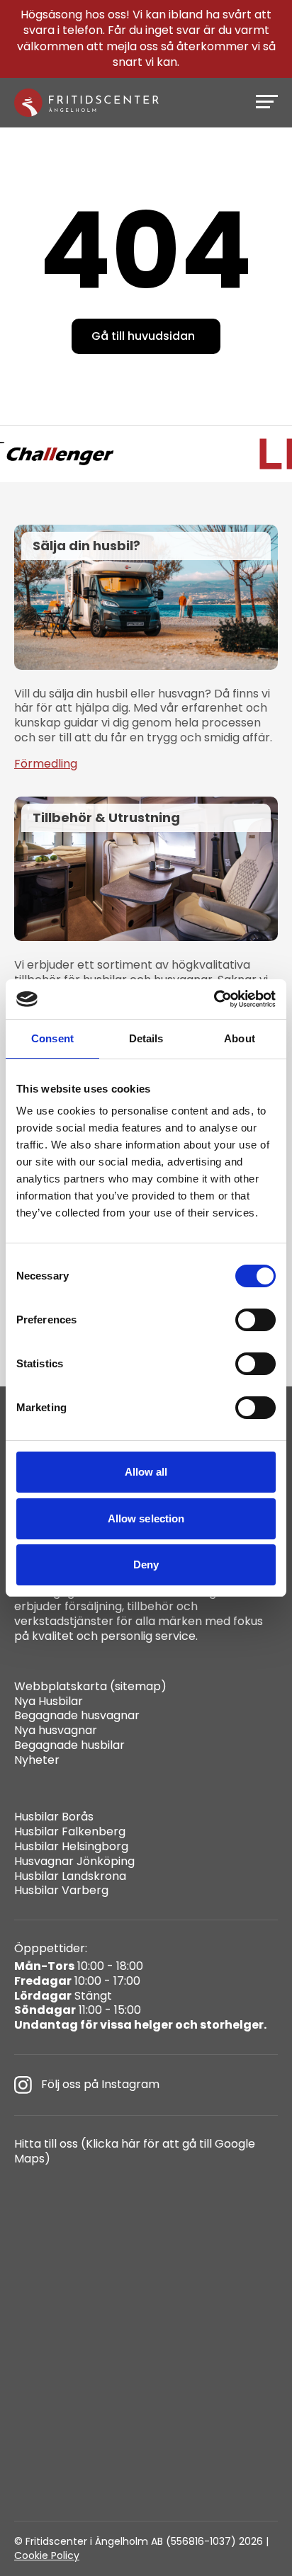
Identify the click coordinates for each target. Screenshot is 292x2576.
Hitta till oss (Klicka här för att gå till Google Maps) (135, 2152)
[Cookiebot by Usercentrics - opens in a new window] (214, 999)
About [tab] (240, 1038)
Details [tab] (146, 1038)
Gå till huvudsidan (143, 336)
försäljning (93, 1606)
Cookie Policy (47, 2555)
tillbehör (150, 1606)
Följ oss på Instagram (100, 2084)
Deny (146, 1565)
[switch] (255, 1320)
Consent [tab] (52, 1038)
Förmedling (46, 764)
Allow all (146, 1472)
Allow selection (146, 1518)
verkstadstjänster (64, 1621)
